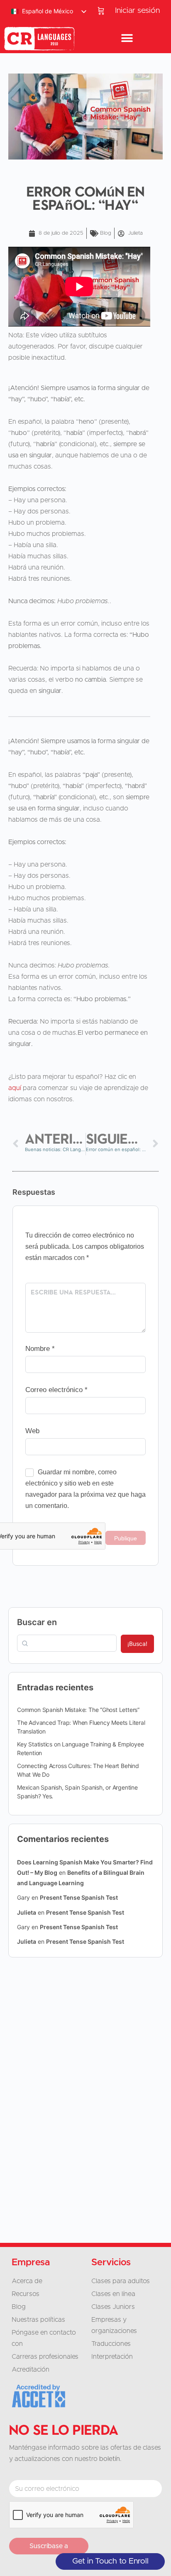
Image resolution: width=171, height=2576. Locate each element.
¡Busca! (137, 1644)
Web (32, 1431)
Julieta (27, 1912)
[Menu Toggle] (127, 39)
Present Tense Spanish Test (79, 1897)
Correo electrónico (56, 1390)
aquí (15, 1088)
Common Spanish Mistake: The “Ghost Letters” (78, 1710)
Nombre (40, 1349)
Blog (106, 233)
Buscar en (37, 1622)
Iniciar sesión (137, 11)
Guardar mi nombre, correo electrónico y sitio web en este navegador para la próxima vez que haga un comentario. (85, 1489)
